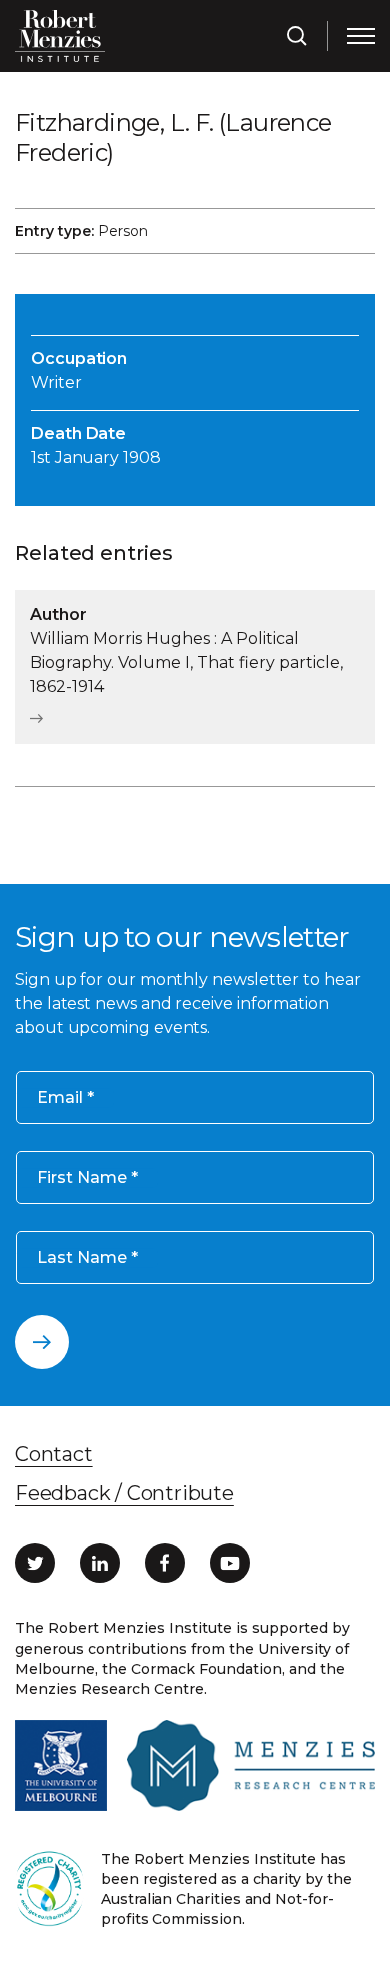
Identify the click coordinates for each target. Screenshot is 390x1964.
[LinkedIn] (100, 1563)
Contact (54, 1454)
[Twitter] (35, 1563)
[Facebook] (165, 1563)
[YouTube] (230, 1563)
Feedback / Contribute (124, 1493)
